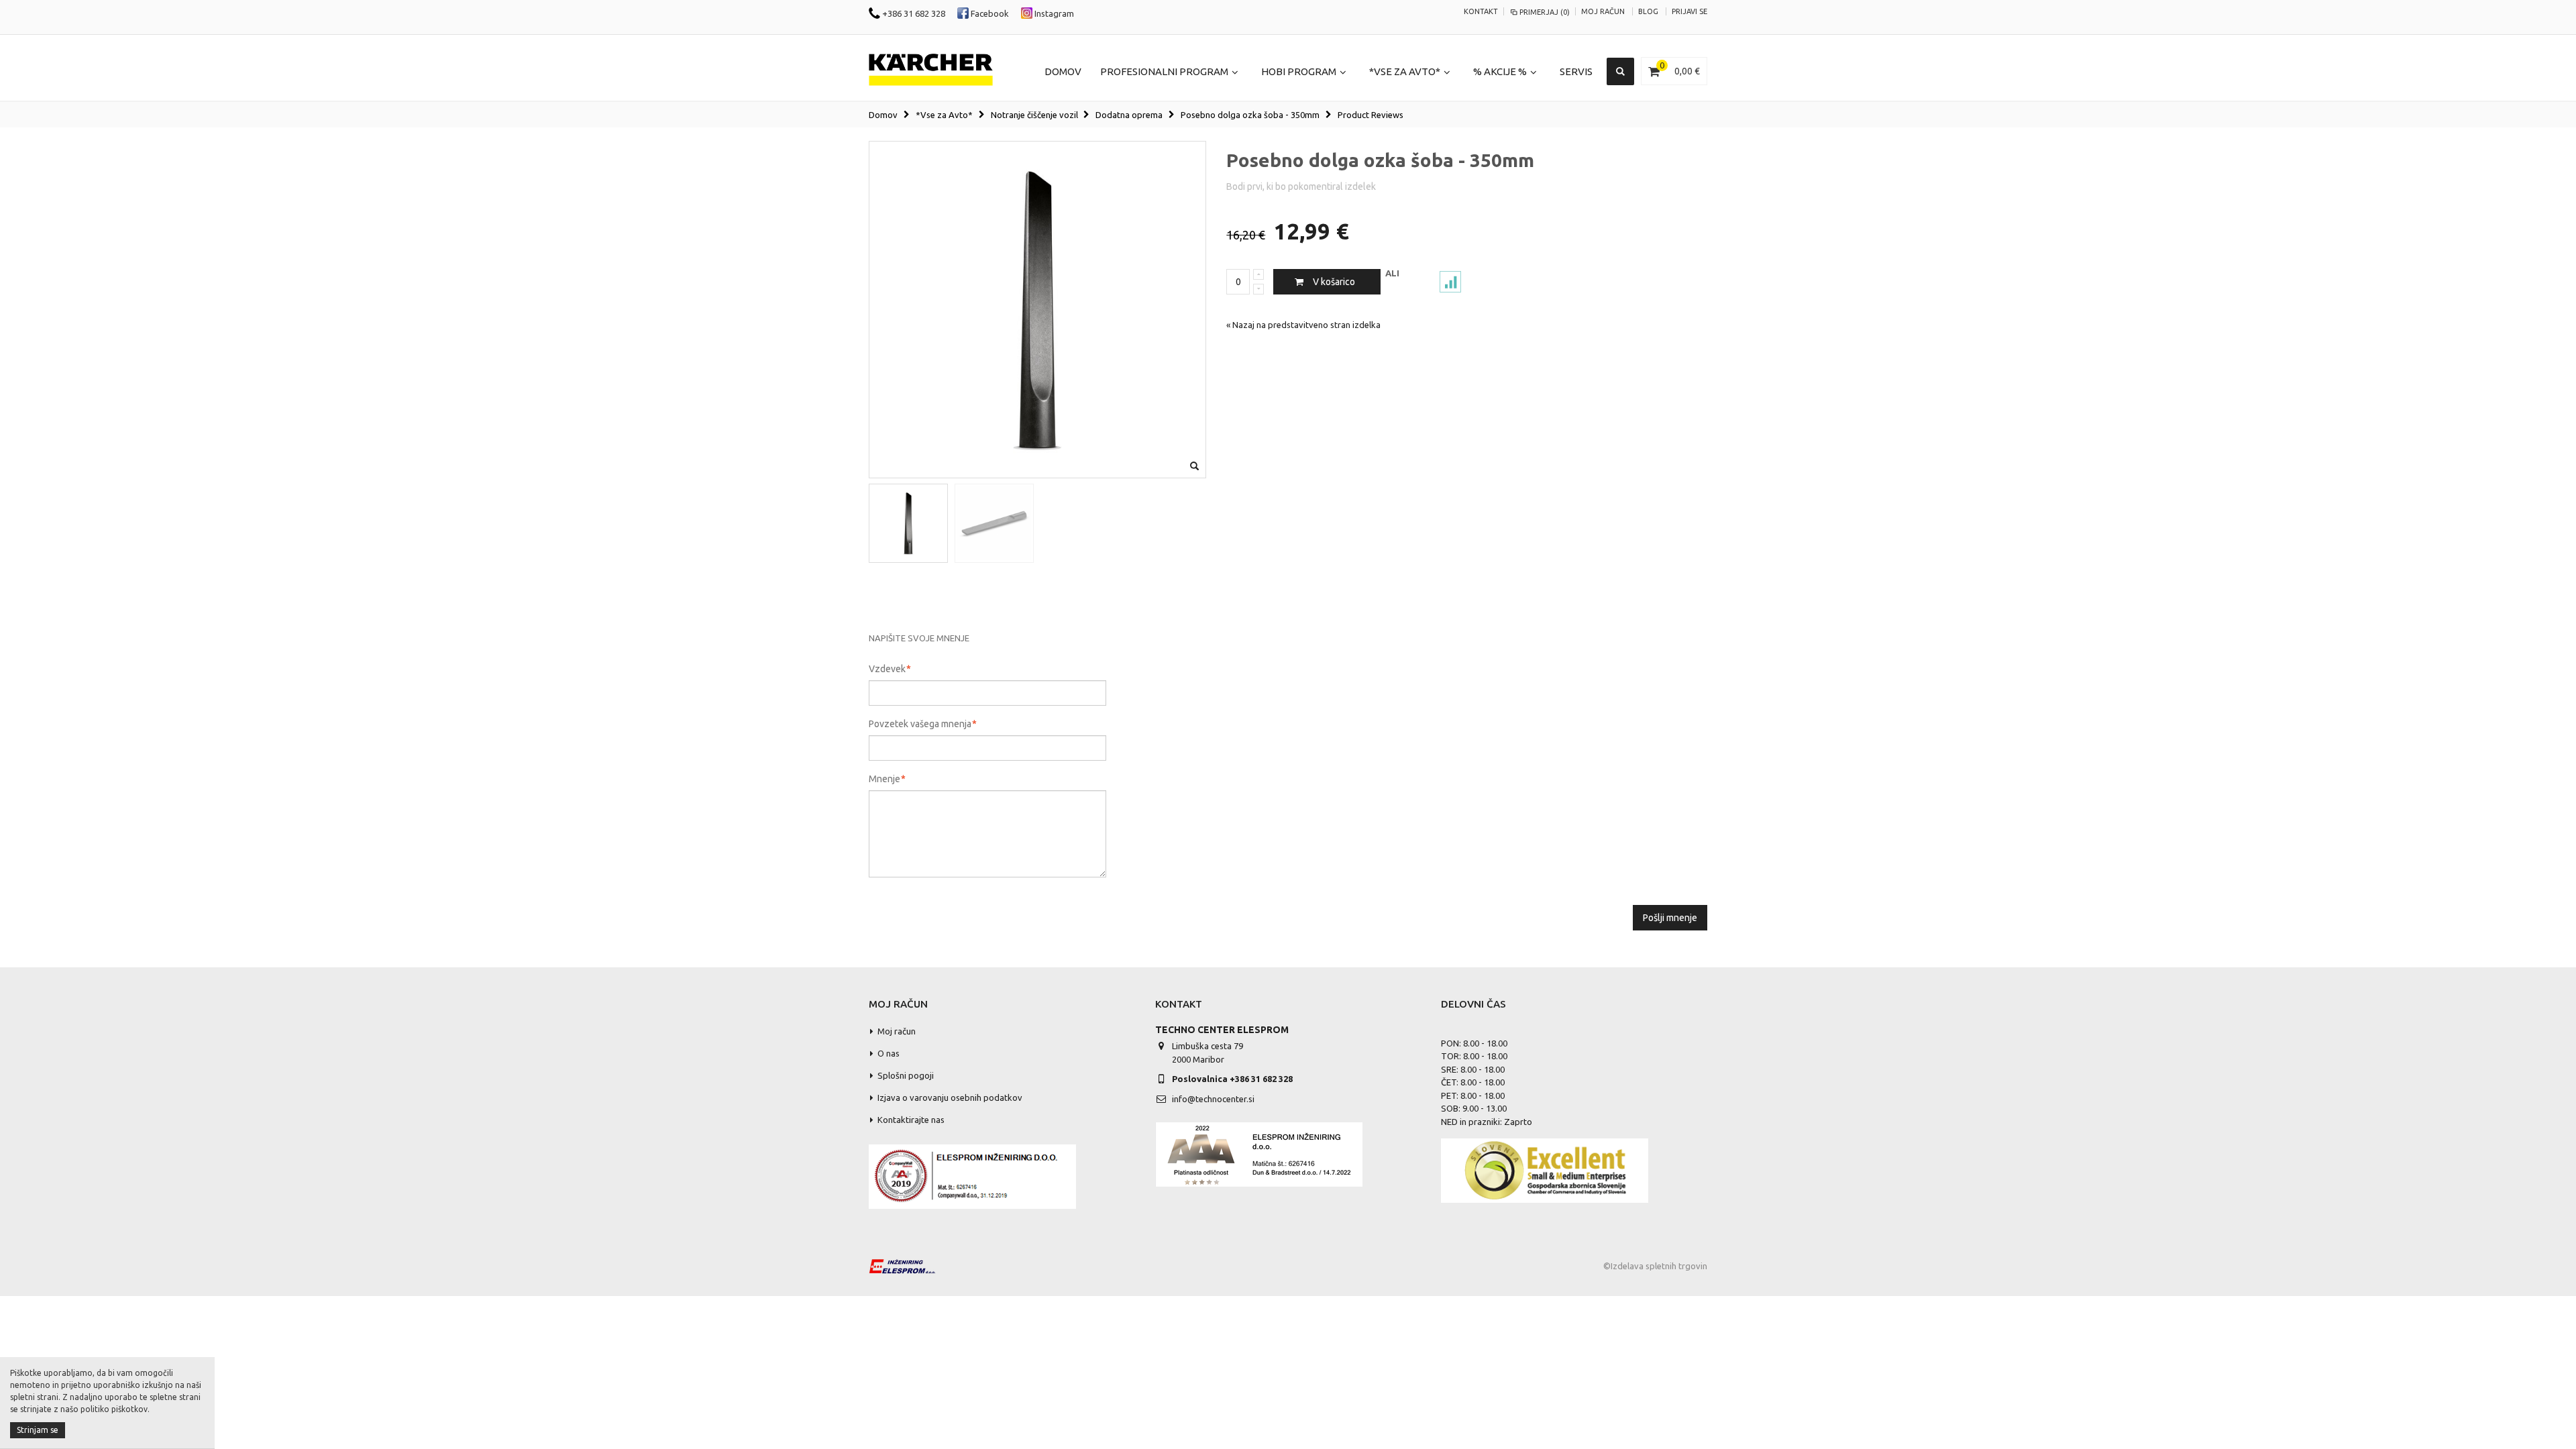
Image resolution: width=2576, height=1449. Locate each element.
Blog (1648, 11)
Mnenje (884, 779)
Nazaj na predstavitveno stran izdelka (1303, 325)
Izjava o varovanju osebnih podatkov (950, 1097)
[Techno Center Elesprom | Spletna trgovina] (931, 70)
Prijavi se (1689, 11)
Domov (883, 115)
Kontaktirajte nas (911, 1120)
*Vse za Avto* (1405, 71)
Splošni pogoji (906, 1075)
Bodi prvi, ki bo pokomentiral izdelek (1301, 186)
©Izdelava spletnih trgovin (1655, 1266)
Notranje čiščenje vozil (1034, 115)
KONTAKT (1481, 11)
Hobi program (1299, 71)
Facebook (989, 13)
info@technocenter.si (1213, 1099)
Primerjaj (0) (1545, 12)
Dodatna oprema (1129, 115)
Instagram (1053, 13)
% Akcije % (1500, 71)
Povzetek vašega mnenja (920, 724)
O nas (889, 1053)
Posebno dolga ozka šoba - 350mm (1250, 115)
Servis (1576, 71)
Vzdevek (887, 669)
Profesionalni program (1164, 71)
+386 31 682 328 (913, 13)
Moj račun (1603, 11)
